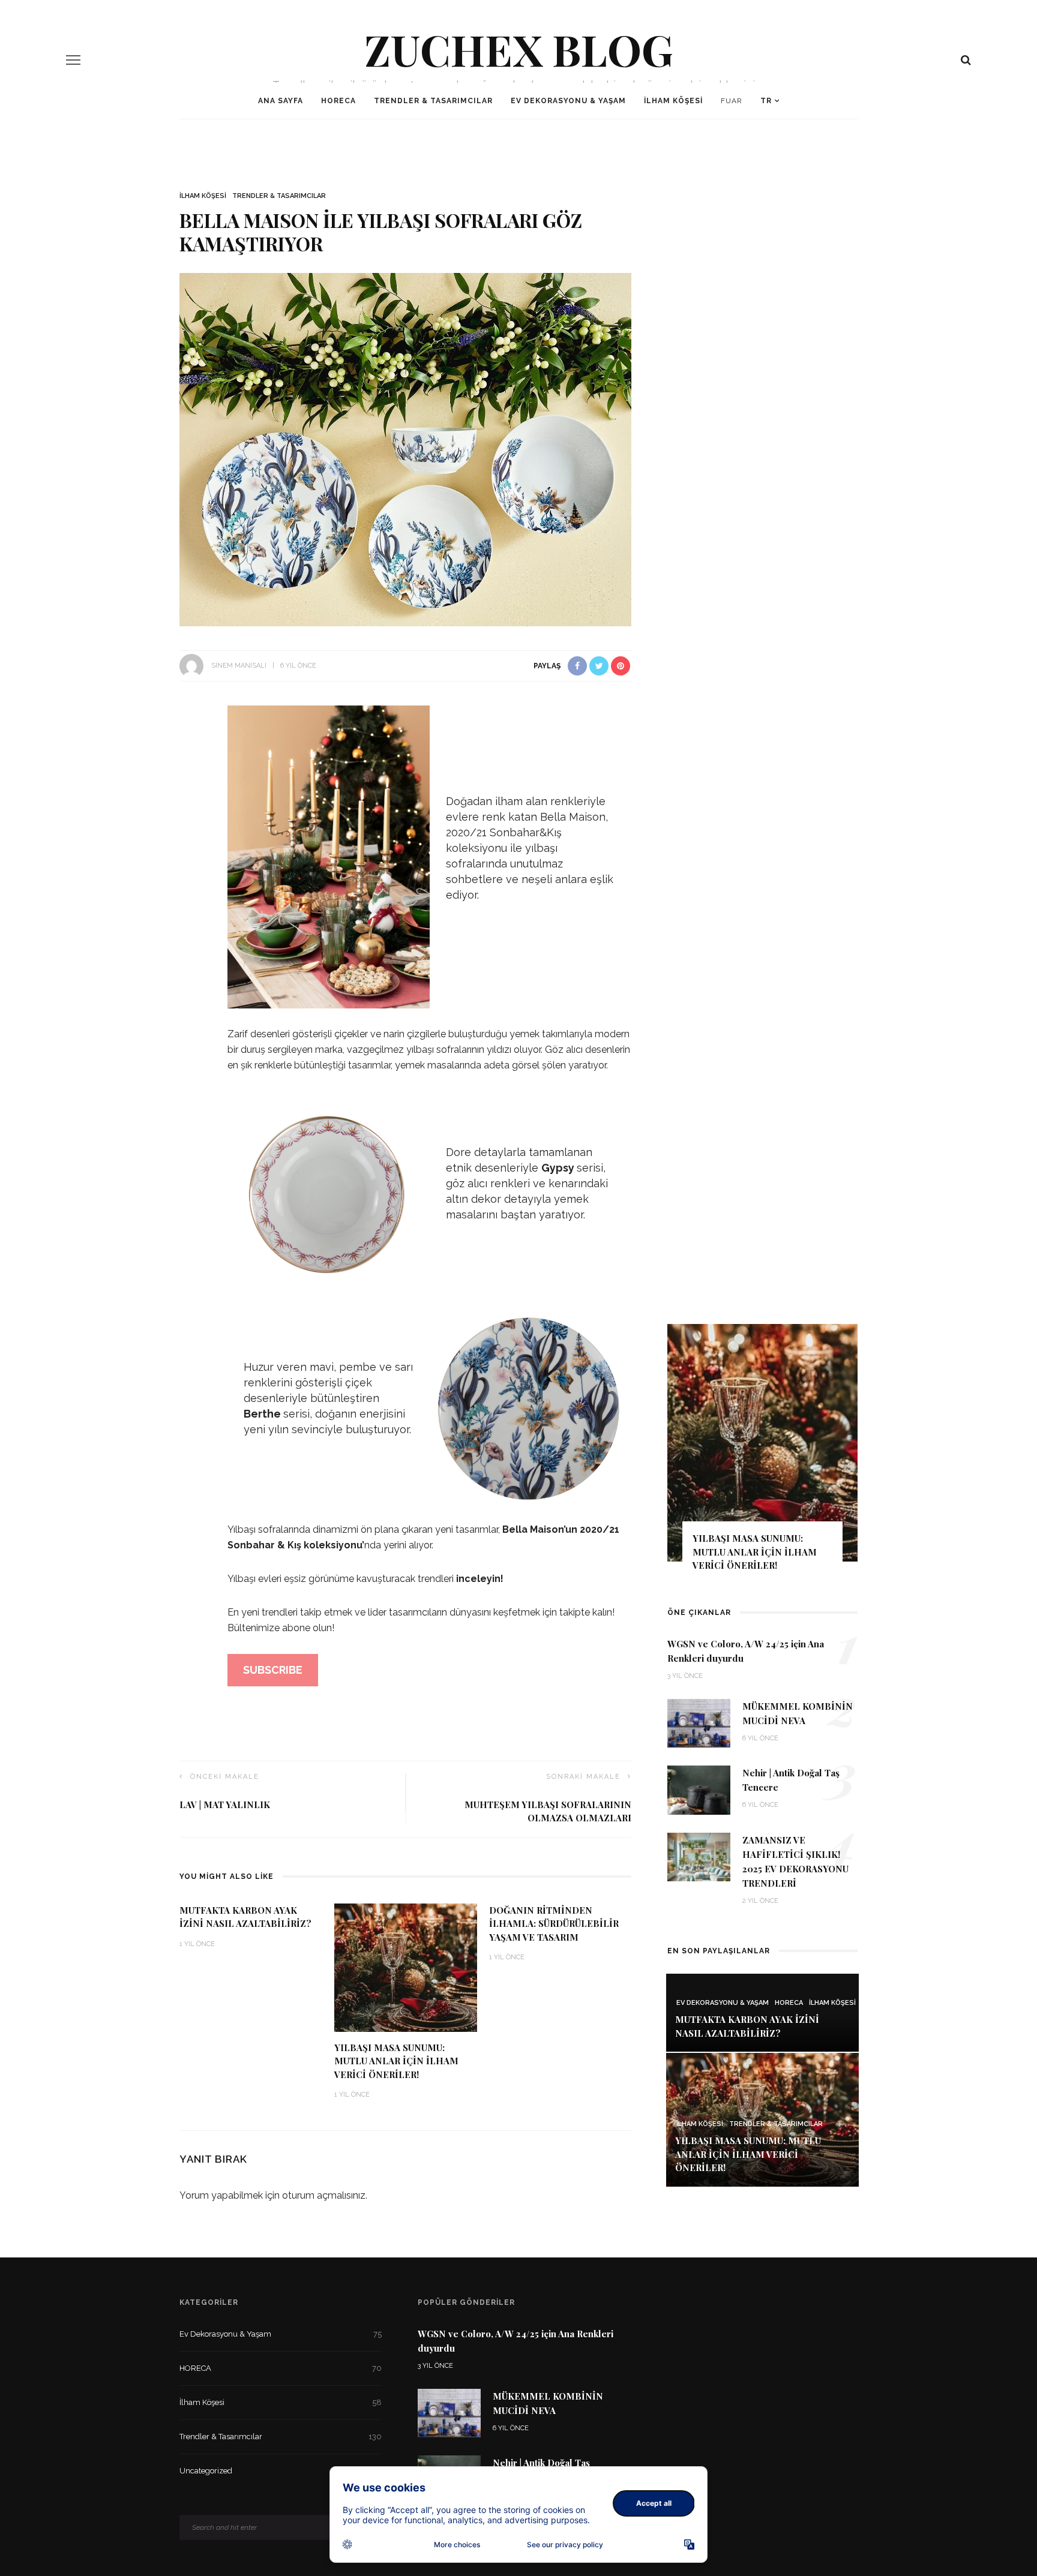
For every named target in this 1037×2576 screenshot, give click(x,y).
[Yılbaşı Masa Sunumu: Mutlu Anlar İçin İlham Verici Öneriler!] (406, 1967)
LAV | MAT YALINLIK (225, 1805)
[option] (762, 1453)
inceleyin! (479, 1579)
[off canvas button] (73, 60)
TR (766, 101)
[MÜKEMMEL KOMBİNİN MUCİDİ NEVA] (699, 1723)
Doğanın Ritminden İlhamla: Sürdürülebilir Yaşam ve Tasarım (554, 1924)
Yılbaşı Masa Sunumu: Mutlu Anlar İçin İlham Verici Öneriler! (396, 2061)
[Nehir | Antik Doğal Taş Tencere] (699, 1789)
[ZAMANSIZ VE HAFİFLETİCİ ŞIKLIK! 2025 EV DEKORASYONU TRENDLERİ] (699, 1856)
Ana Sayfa (281, 101)
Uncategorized (281, 2471)
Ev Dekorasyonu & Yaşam (568, 101)
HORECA (338, 101)
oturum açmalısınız (324, 2195)
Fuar (732, 101)
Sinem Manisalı (239, 666)
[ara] (966, 60)
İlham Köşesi (673, 101)
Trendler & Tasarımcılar (433, 101)
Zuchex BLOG (519, 49)
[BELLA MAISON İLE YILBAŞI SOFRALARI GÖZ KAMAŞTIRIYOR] (405, 449)
